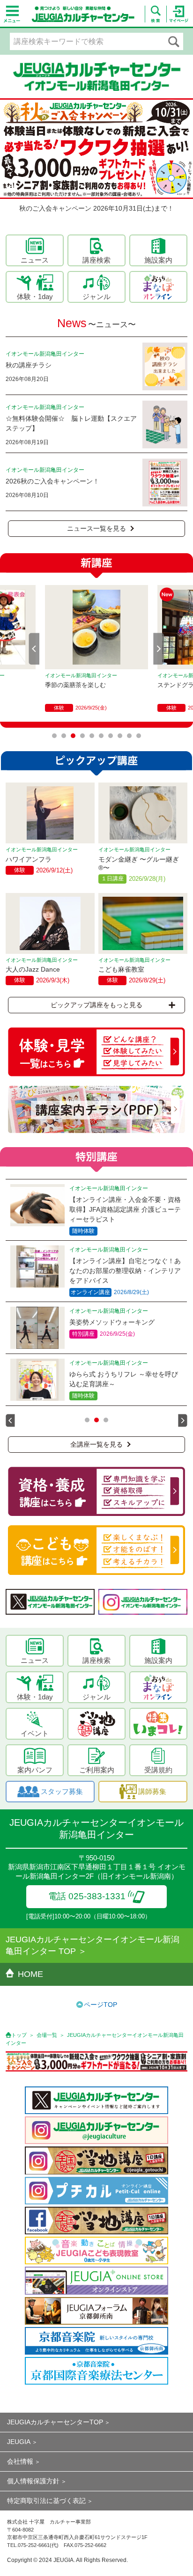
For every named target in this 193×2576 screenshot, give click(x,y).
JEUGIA (19, 2442)
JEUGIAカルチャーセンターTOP (55, 2422)
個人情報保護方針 (33, 2481)
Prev (34, 649)
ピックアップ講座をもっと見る (96, 1005)
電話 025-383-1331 (87, 1896)
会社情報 (20, 2461)
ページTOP (100, 2005)
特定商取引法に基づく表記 (46, 2501)
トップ (19, 2035)
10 (139, 736)
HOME (30, 1974)
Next (159, 649)
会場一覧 (47, 2035)
